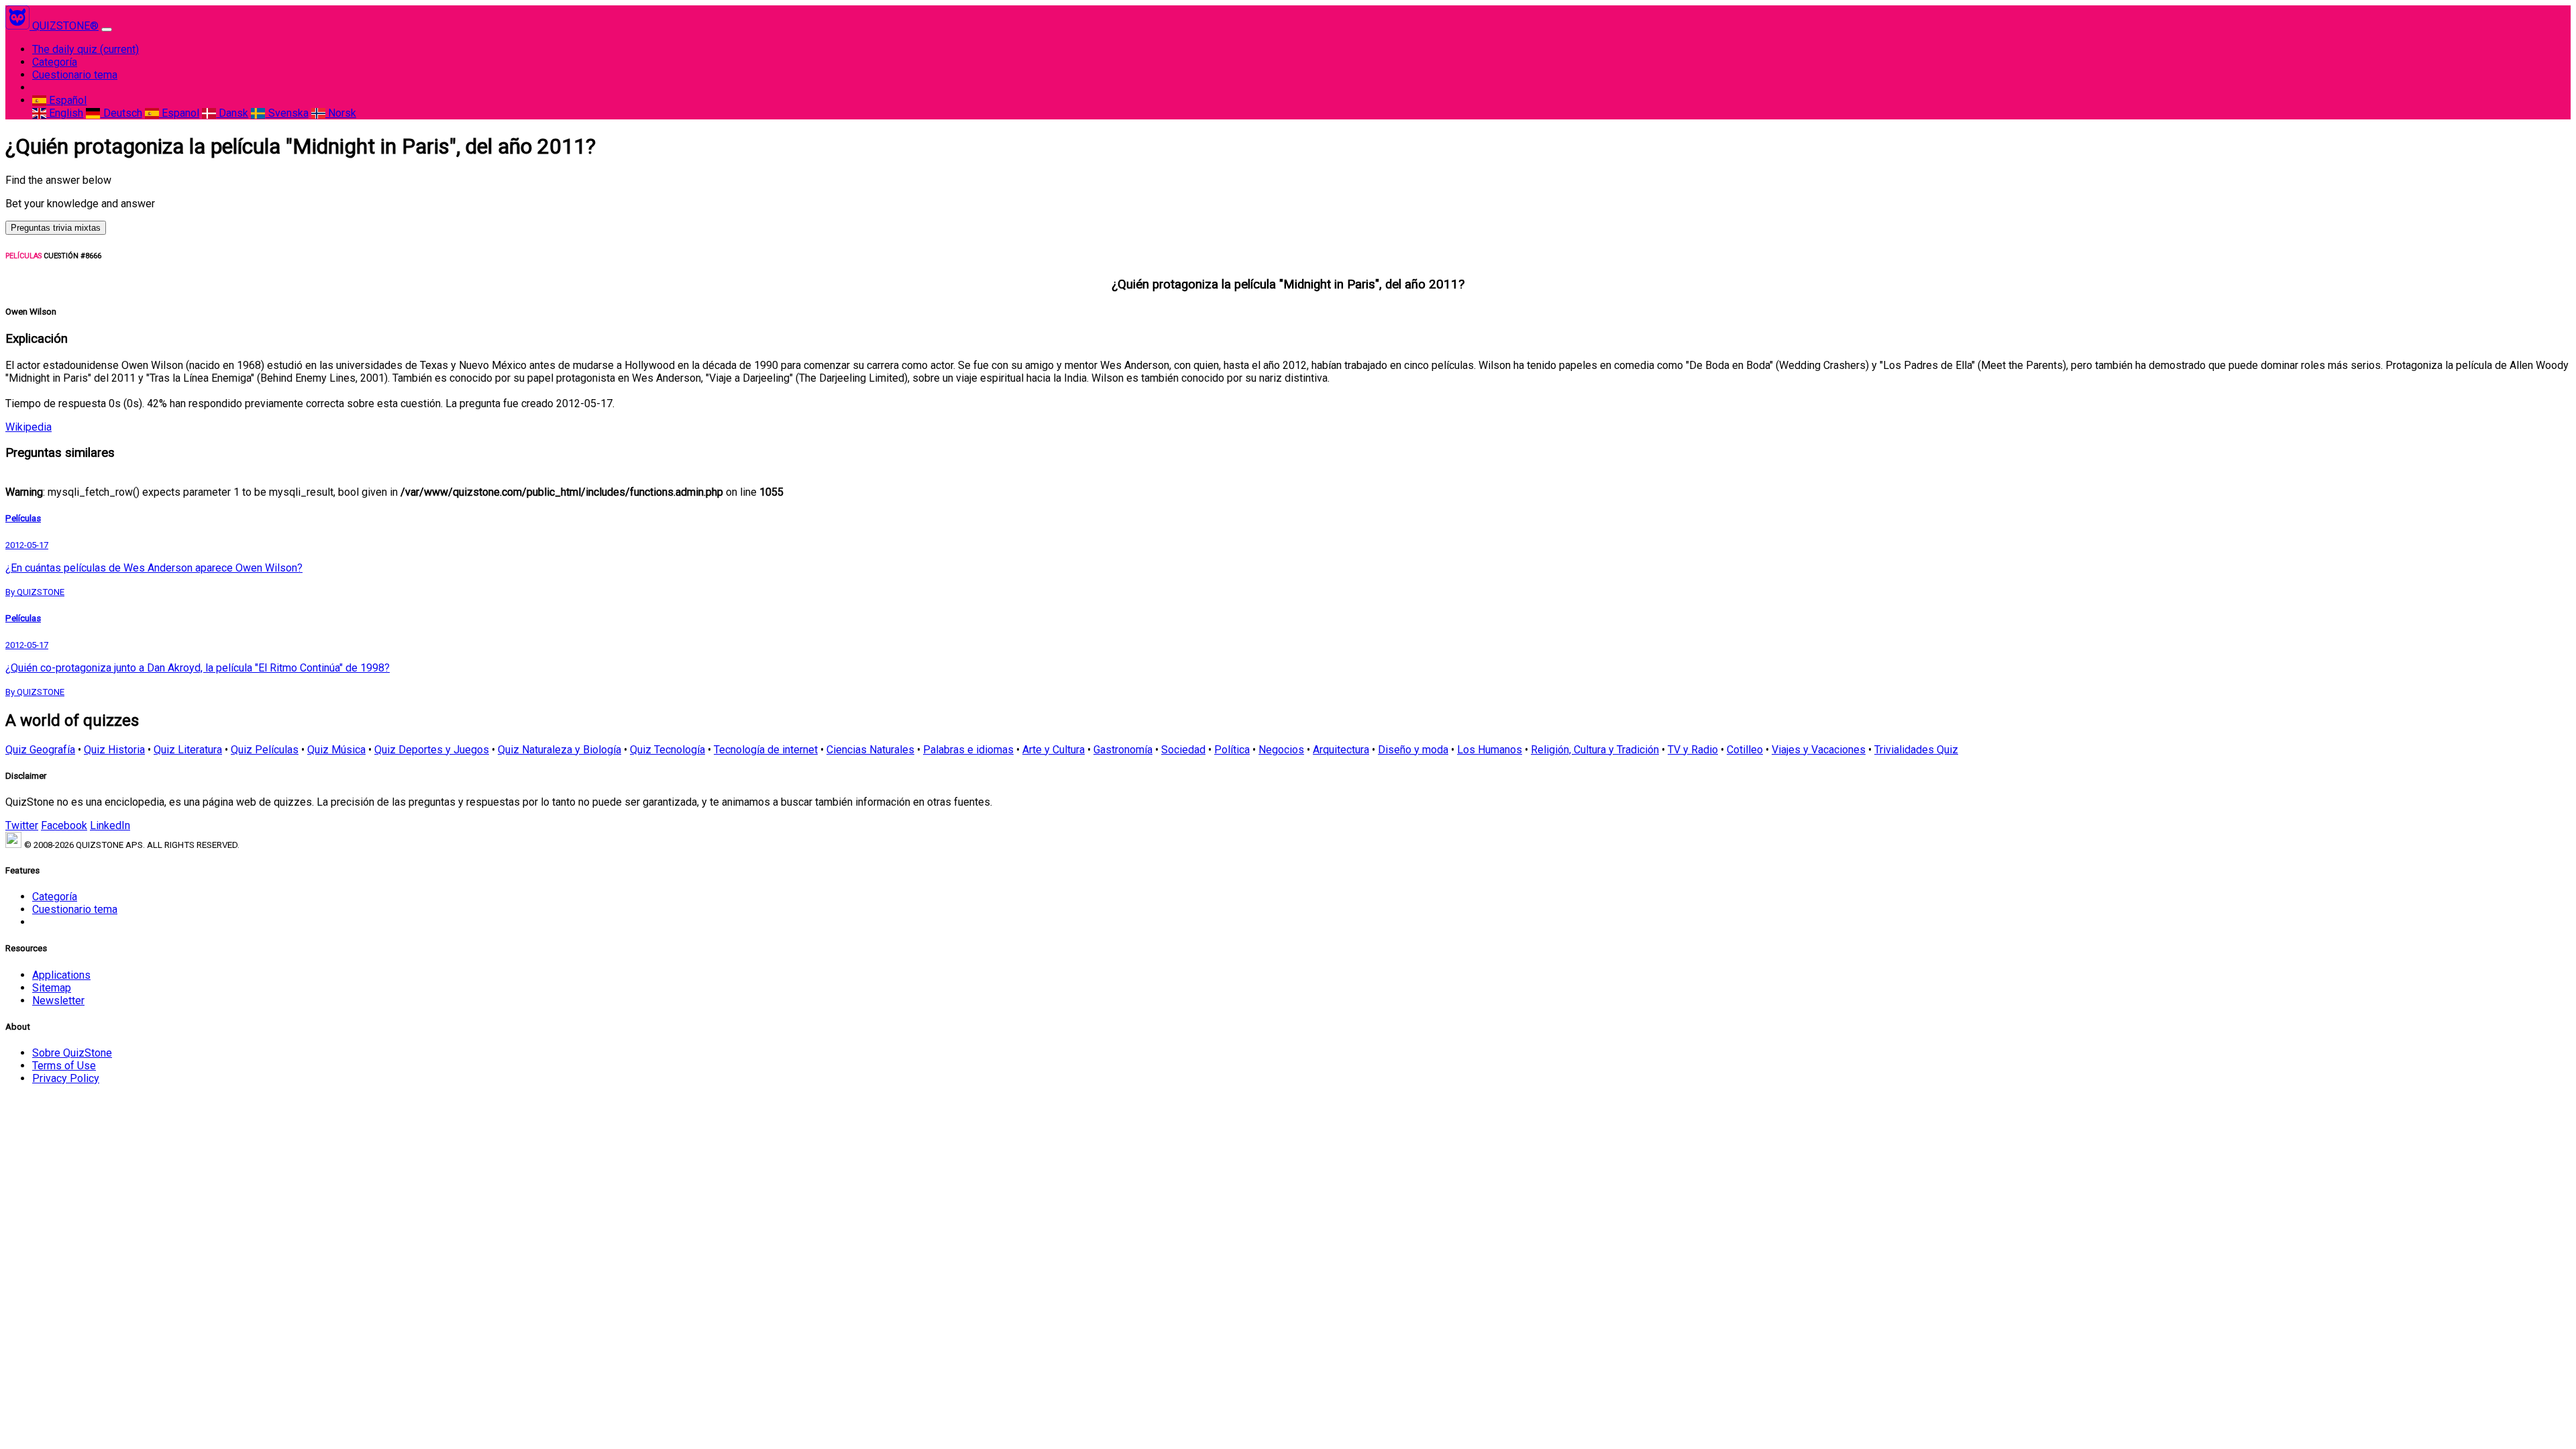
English (65, 113)
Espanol (179, 113)
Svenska (287, 113)
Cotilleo (1745, 750)
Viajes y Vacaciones (1819, 750)
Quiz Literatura (188, 750)
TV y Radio (1693, 750)
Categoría (55, 62)
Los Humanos (1490, 750)
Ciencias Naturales (870, 750)
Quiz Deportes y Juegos (432, 750)
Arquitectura (1341, 750)
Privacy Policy (66, 1078)
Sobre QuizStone (72, 1053)
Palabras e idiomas (968, 750)
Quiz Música (336, 750)
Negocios (1281, 750)
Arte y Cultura (1054, 750)
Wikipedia (29, 427)
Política (1232, 750)
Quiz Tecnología (667, 750)
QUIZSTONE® (65, 26)
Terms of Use (64, 1066)
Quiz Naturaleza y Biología (559, 750)
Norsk (341, 113)
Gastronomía (1123, 750)
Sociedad (1183, 750)
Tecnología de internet (766, 750)
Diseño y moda (1413, 750)
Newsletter (58, 1001)
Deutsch (121, 113)
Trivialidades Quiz (1916, 750)
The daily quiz (86, 49)
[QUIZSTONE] (19, 26)
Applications (61, 975)
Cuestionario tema (75, 75)
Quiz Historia (114, 750)
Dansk (232, 113)
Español (66, 100)
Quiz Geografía (40, 750)
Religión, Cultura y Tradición (1595, 750)
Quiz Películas (265, 750)
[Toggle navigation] (107, 30)
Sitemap (52, 988)
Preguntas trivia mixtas (56, 228)
